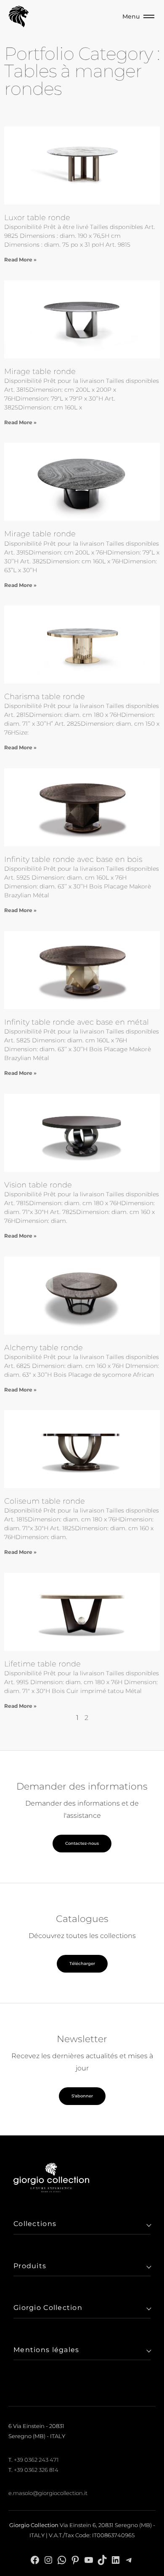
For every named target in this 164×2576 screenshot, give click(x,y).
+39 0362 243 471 (36, 2460)
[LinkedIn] (116, 2559)
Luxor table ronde (37, 218)
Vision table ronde (38, 1185)
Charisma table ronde (45, 697)
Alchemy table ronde (44, 1348)
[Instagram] (48, 2559)
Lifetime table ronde (42, 1664)
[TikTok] (102, 2559)
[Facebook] (35, 2559)
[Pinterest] (75, 2559)
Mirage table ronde (40, 371)
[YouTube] (89, 2559)
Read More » (20, 260)
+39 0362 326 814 (36, 2470)
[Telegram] (129, 2559)
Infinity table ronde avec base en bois (73, 859)
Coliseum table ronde (45, 1501)
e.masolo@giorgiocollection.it (48, 2493)
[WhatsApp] (62, 2559)
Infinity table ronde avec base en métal (77, 1022)
